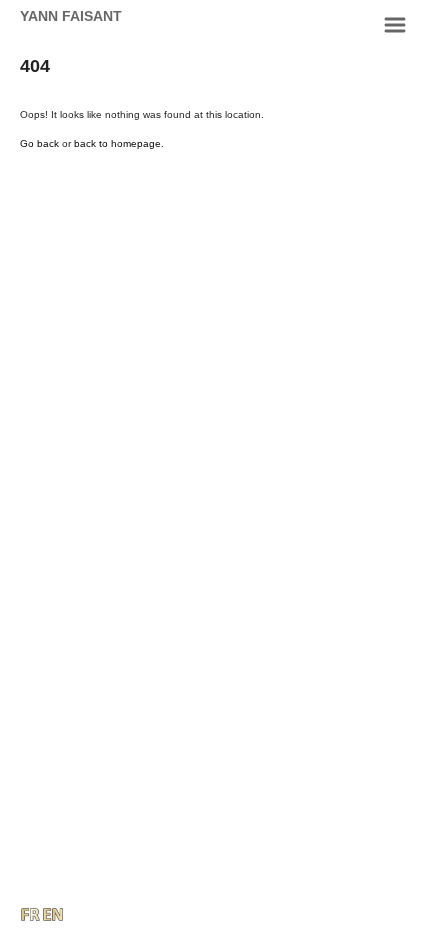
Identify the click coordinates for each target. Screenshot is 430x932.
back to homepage (117, 143)
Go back (39, 143)
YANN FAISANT (71, 16)
